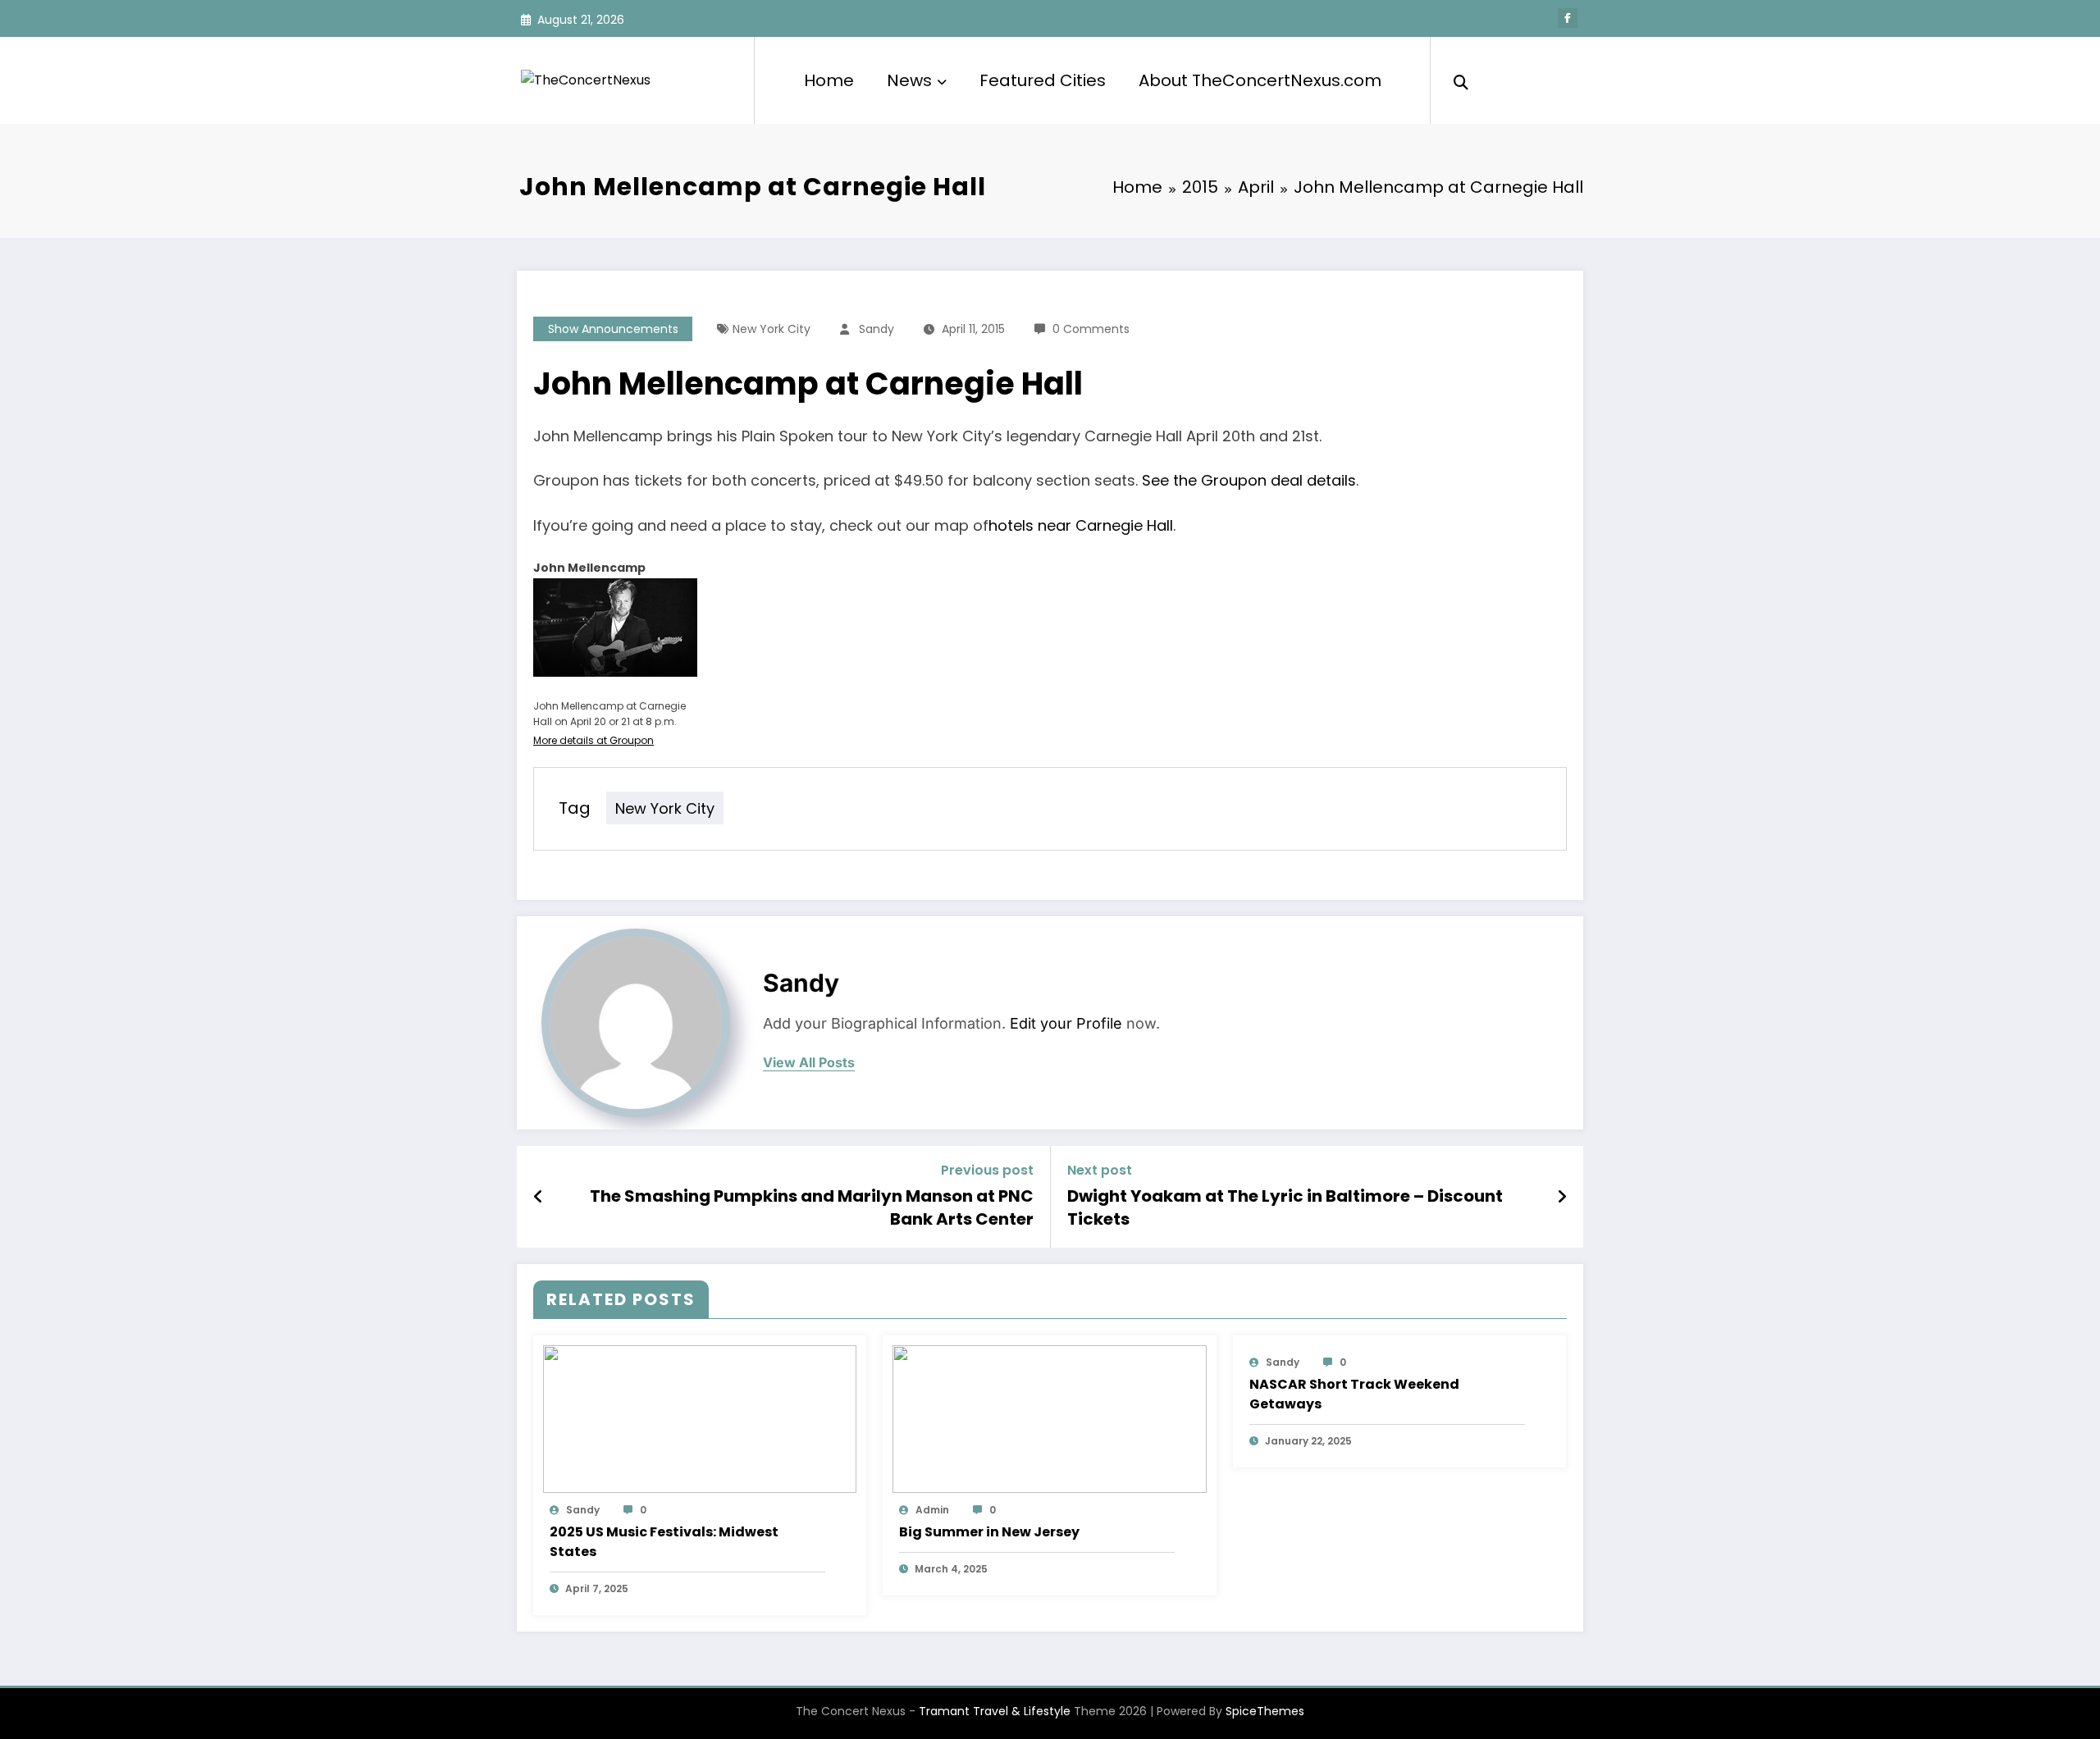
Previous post (987, 1170)
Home (829, 80)
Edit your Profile (1066, 1023)
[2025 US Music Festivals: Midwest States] (700, 1418)
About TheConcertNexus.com (1260, 80)
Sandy (877, 329)
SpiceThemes (1265, 1711)
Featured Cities (1043, 80)
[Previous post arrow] (539, 1197)
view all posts (809, 1063)
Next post (1100, 1170)
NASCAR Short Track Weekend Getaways (1354, 1394)
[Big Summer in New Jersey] (1049, 1418)
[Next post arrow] (1562, 1197)
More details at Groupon (593, 740)
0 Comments (1091, 329)
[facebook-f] (1568, 18)
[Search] (1461, 80)
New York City (772, 329)
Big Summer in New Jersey (989, 1532)
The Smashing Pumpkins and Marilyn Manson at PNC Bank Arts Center (812, 1207)
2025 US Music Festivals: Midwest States (664, 1542)
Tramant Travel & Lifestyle (995, 1711)
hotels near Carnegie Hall (1081, 525)
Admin (932, 1510)
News (909, 80)
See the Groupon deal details (1249, 480)
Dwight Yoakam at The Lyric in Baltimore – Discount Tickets (1285, 1207)
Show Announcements (613, 329)
